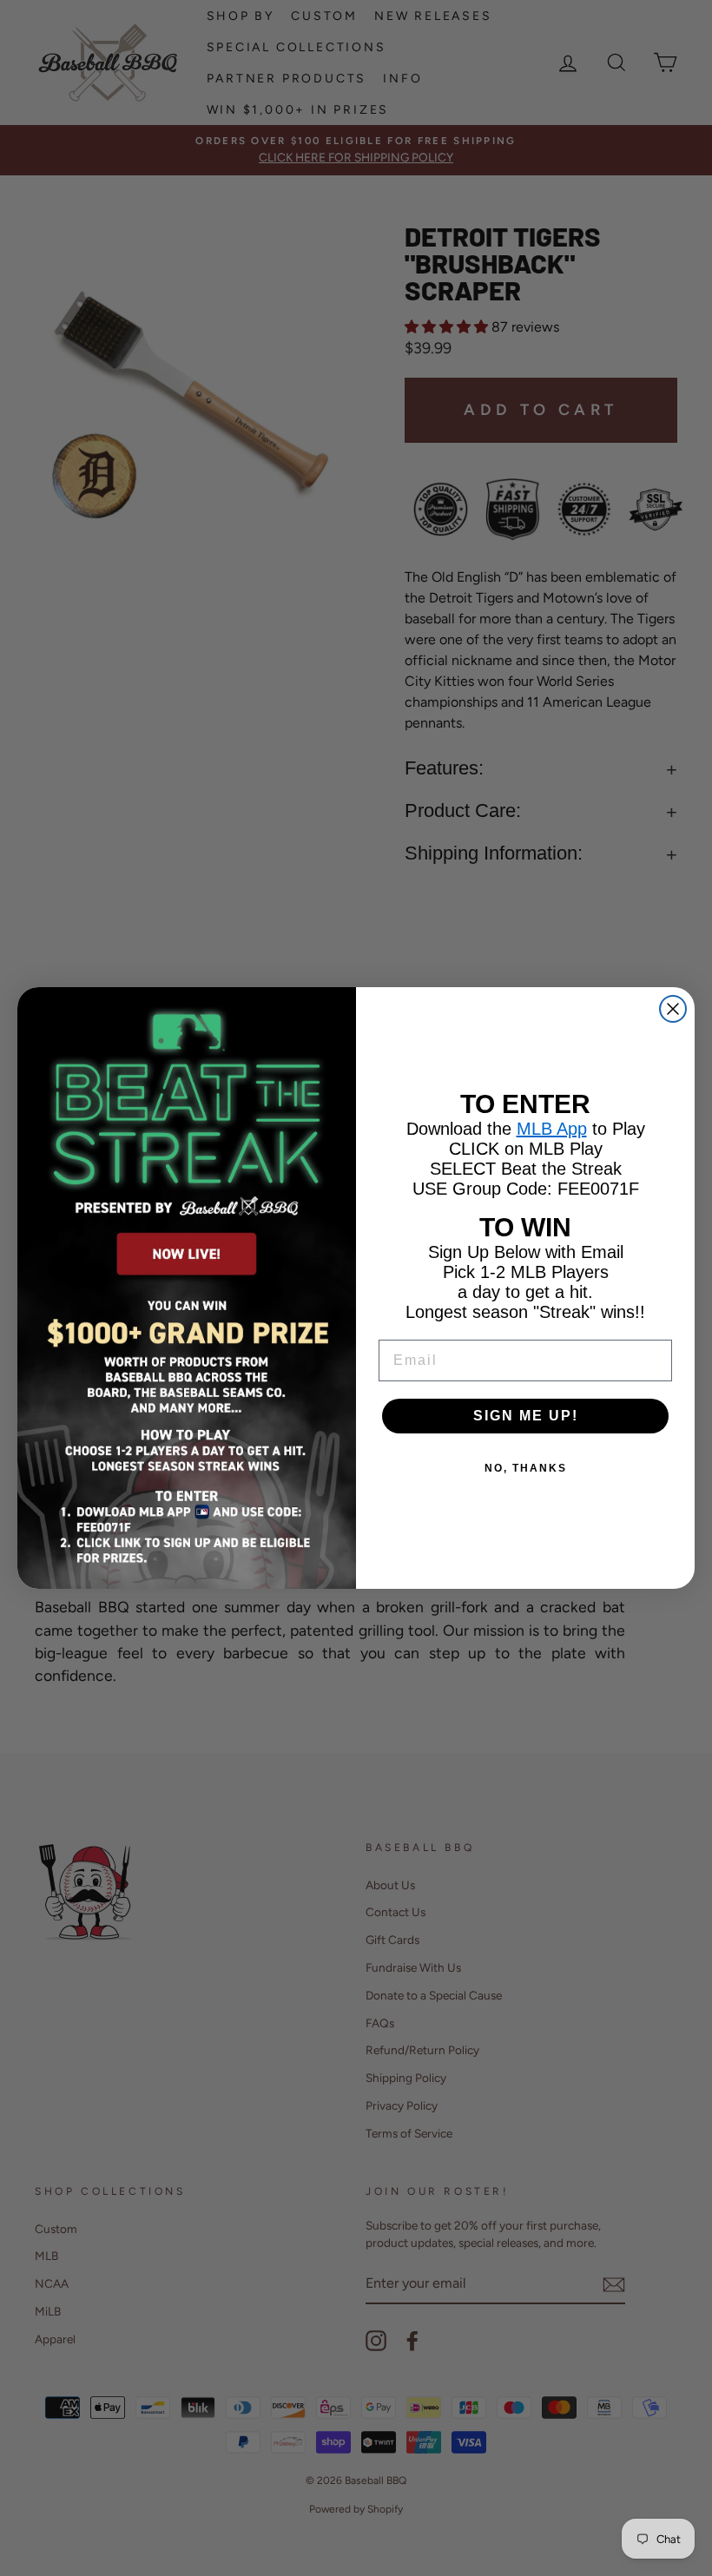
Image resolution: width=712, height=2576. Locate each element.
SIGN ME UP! (526, 1416)
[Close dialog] (673, 1009)
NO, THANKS (526, 1468)
